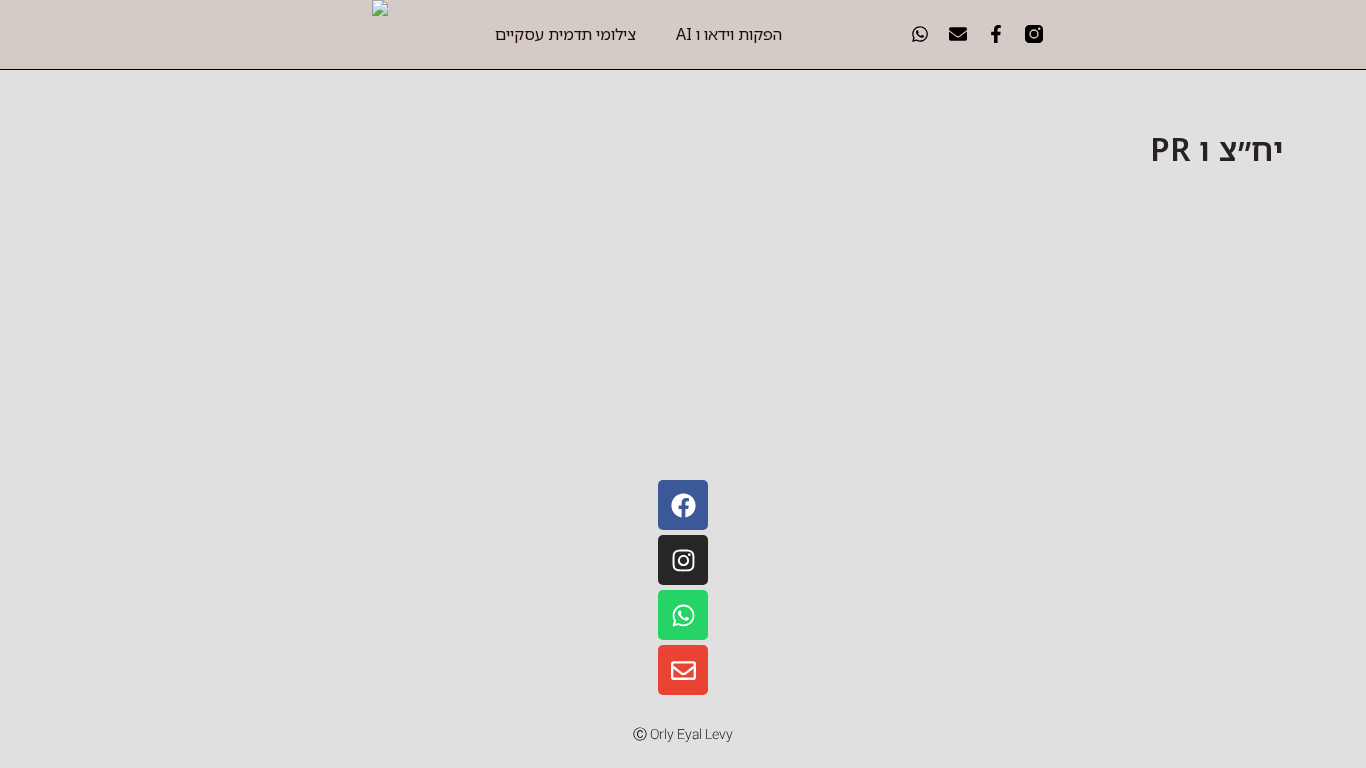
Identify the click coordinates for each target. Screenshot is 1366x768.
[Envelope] (683, 670)
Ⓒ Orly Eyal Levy (683, 734)
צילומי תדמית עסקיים (565, 34)
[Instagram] (683, 560)
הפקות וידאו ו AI (729, 34)
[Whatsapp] (683, 615)
